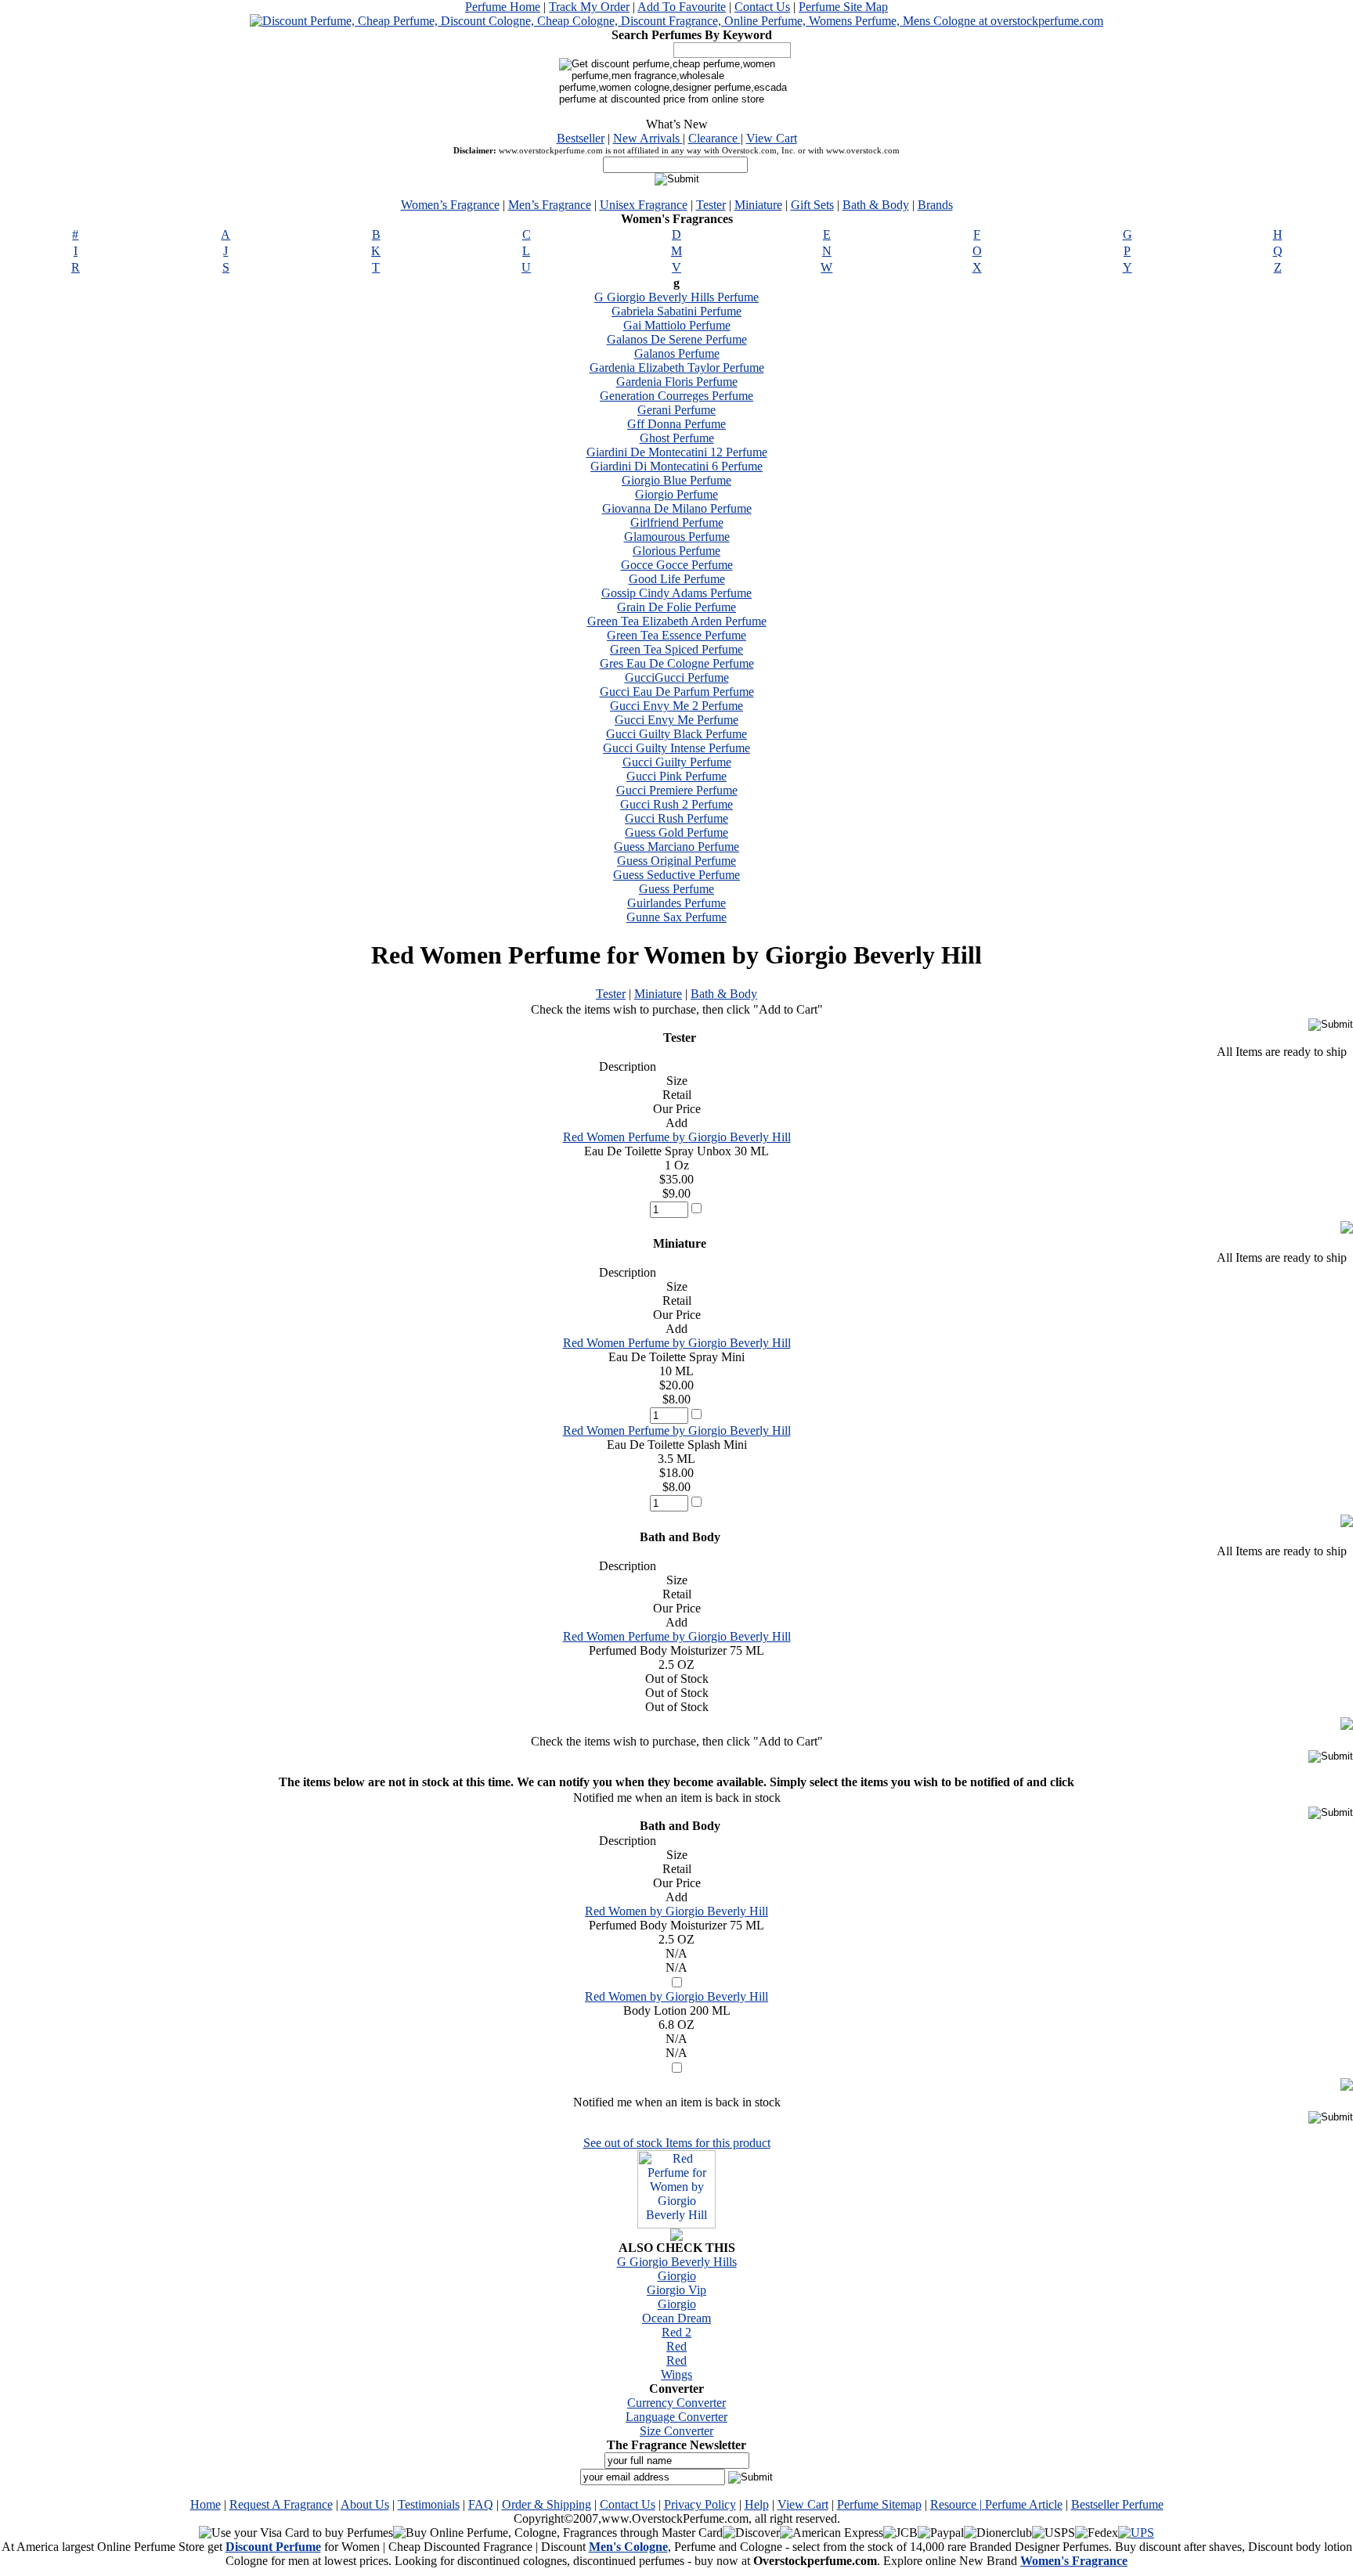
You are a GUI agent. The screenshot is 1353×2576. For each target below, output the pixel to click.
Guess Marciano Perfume (676, 847)
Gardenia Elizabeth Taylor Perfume (677, 367)
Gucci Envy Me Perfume (676, 720)
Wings (676, 2374)
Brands (935, 205)
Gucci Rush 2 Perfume (676, 804)
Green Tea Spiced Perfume (676, 649)
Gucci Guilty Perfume (677, 762)
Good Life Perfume (677, 579)
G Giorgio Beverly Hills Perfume (676, 297)
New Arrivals (648, 138)
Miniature (758, 205)
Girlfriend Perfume (677, 522)
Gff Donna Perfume (676, 424)
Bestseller (581, 138)
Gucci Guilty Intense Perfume (676, 748)
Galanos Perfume (677, 353)
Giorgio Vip (676, 2290)
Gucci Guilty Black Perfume (676, 734)
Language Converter (676, 2417)
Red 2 (676, 2332)
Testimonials (429, 2504)
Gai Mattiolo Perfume (677, 325)
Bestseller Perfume (1117, 2504)
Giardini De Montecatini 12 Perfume (677, 452)
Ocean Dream (676, 2318)
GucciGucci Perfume (677, 677)
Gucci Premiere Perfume (677, 790)
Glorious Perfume (676, 551)
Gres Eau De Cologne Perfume (677, 663)
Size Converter (676, 2431)
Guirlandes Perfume (676, 903)
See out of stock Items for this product (677, 2143)
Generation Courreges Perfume (676, 396)
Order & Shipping (547, 2504)
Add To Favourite (682, 7)
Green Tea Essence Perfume (676, 635)
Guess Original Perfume (676, 861)
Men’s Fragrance (550, 205)
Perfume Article (1024, 2504)
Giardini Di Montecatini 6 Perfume (676, 466)
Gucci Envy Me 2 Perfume (676, 706)
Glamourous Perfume (677, 537)
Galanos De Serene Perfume (677, 339)
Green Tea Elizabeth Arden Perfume (677, 621)
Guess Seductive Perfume (676, 875)
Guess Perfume (676, 889)
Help (757, 2504)
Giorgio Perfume (676, 494)
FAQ (481, 2504)
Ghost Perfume (677, 438)
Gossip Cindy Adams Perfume (676, 593)
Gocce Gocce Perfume (677, 565)
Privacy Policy (700, 2504)
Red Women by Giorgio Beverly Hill (676, 1911)
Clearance (714, 138)
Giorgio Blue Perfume (676, 480)
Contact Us (762, 7)
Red (676, 2346)
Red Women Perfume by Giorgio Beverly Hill (677, 1137)
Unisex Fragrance (644, 205)
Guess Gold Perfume (676, 832)
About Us (365, 2504)
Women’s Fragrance (450, 205)
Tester (711, 205)
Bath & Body (876, 205)
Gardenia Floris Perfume (677, 382)
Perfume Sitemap (879, 2504)
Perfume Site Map (843, 7)
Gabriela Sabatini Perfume (676, 311)
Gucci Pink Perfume (676, 776)
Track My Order (589, 7)
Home (206, 2504)
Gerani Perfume (676, 410)
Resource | (958, 2504)
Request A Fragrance (281, 2504)
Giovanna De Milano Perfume (677, 508)
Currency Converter (676, 2403)
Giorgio (677, 2276)
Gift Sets (812, 205)
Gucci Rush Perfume (676, 818)
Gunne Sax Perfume (676, 917)
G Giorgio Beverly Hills (677, 2262)
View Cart (772, 138)
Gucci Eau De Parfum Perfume (677, 692)
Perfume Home (503, 7)
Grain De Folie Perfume (676, 607)
